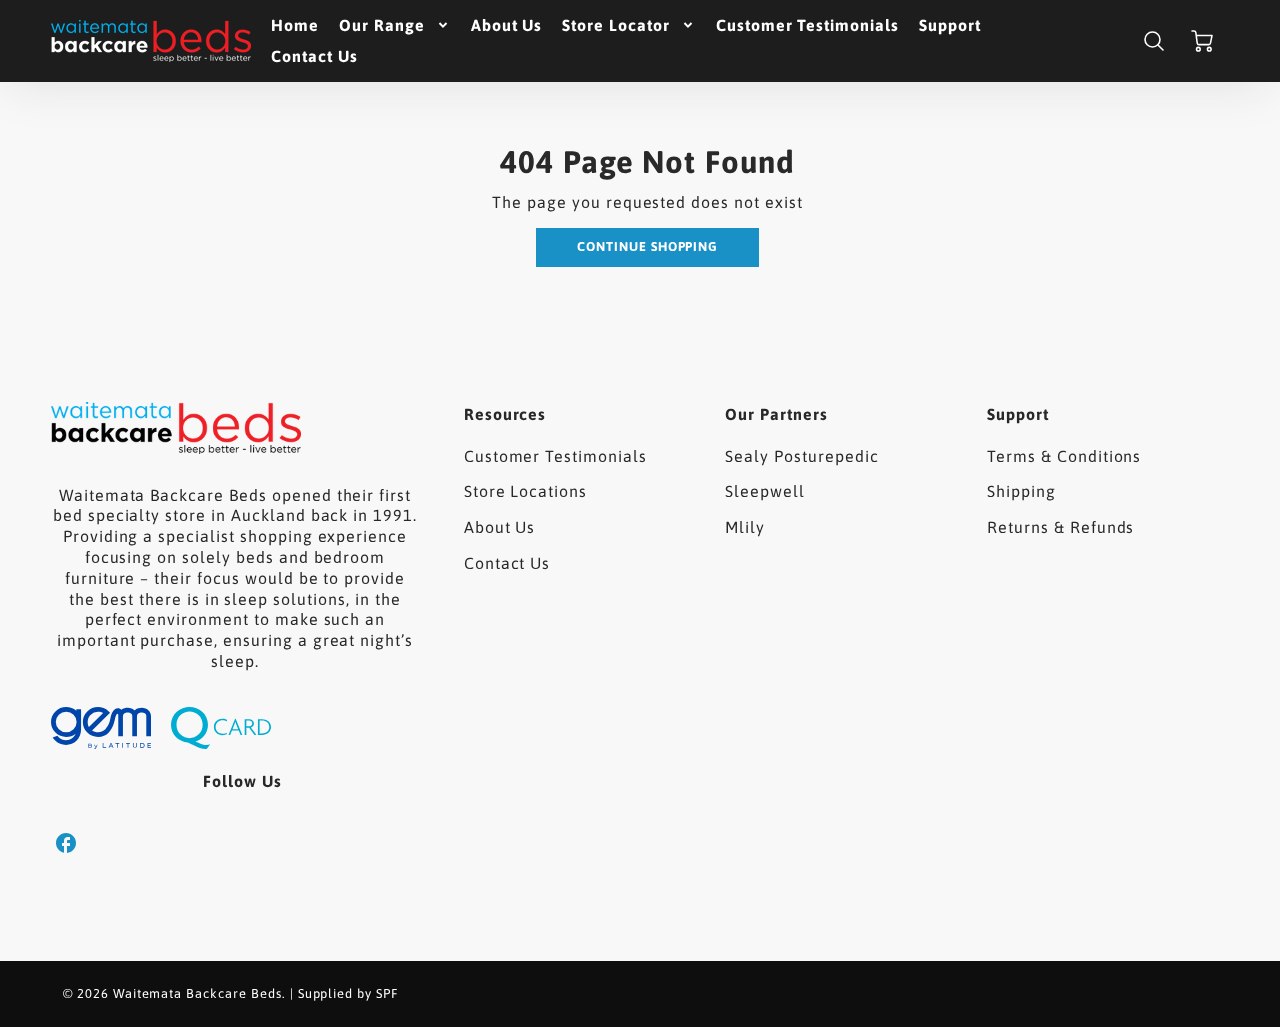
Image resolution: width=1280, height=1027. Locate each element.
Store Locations (525, 491)
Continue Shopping (647, 246)
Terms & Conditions (1064, 456)
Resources (505, 414)
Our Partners (776, 414)
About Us (507, 25)
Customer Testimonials (807, 25)
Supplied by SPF (348, 993)
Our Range (382, 25)
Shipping (1021, 491)
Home (295, 25)
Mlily (745, 527)
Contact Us (314, 56)
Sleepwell (765, 491)
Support (950, 25)
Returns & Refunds (1060, 527)
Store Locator (615, 25)
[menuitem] (295, 25)
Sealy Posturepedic (801, 456)
